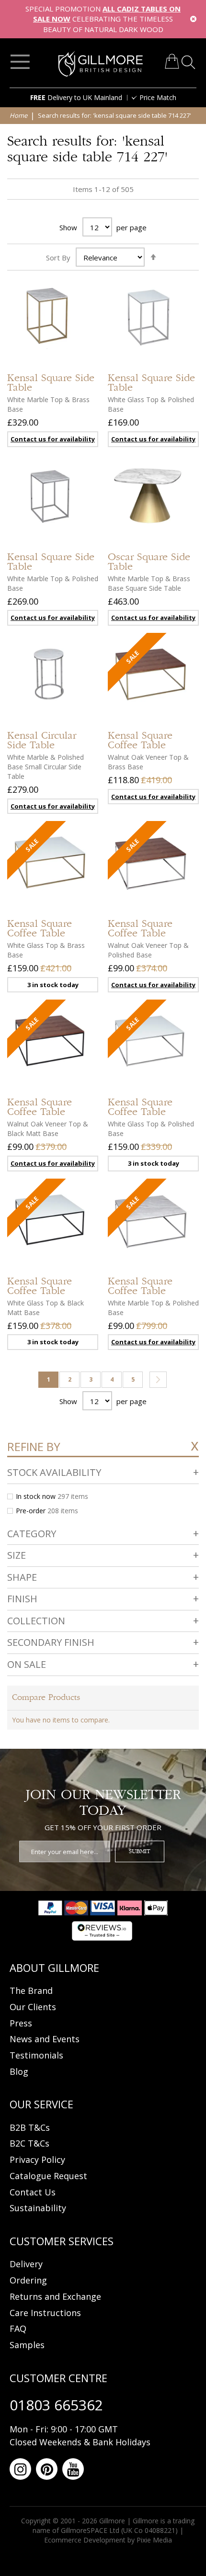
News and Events (45, 2039)
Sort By (58, 258)
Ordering (28, 2280)
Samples (27, 2345)
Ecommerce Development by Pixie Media (108, 2540)
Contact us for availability (153, 797)
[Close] (193, 19)
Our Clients (33, 2007)
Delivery (26, 2264)
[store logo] (101, 64)
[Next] (158, 1380)
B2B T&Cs (30, 2127)
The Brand (31, 1991)
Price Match (158, 97)
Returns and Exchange (55, 2296)
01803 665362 (56, 2405)
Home (19, 115)
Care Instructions (45, 2313)
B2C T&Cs (29, 2143)
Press (21, 2023)
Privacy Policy (37, 2160)
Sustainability (38, 2208)
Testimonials (36, 2055)
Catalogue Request (48, 2176)
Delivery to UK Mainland (76, 97)
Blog (19, 2071)
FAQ (18, 2329)
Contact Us (33, 2192)
